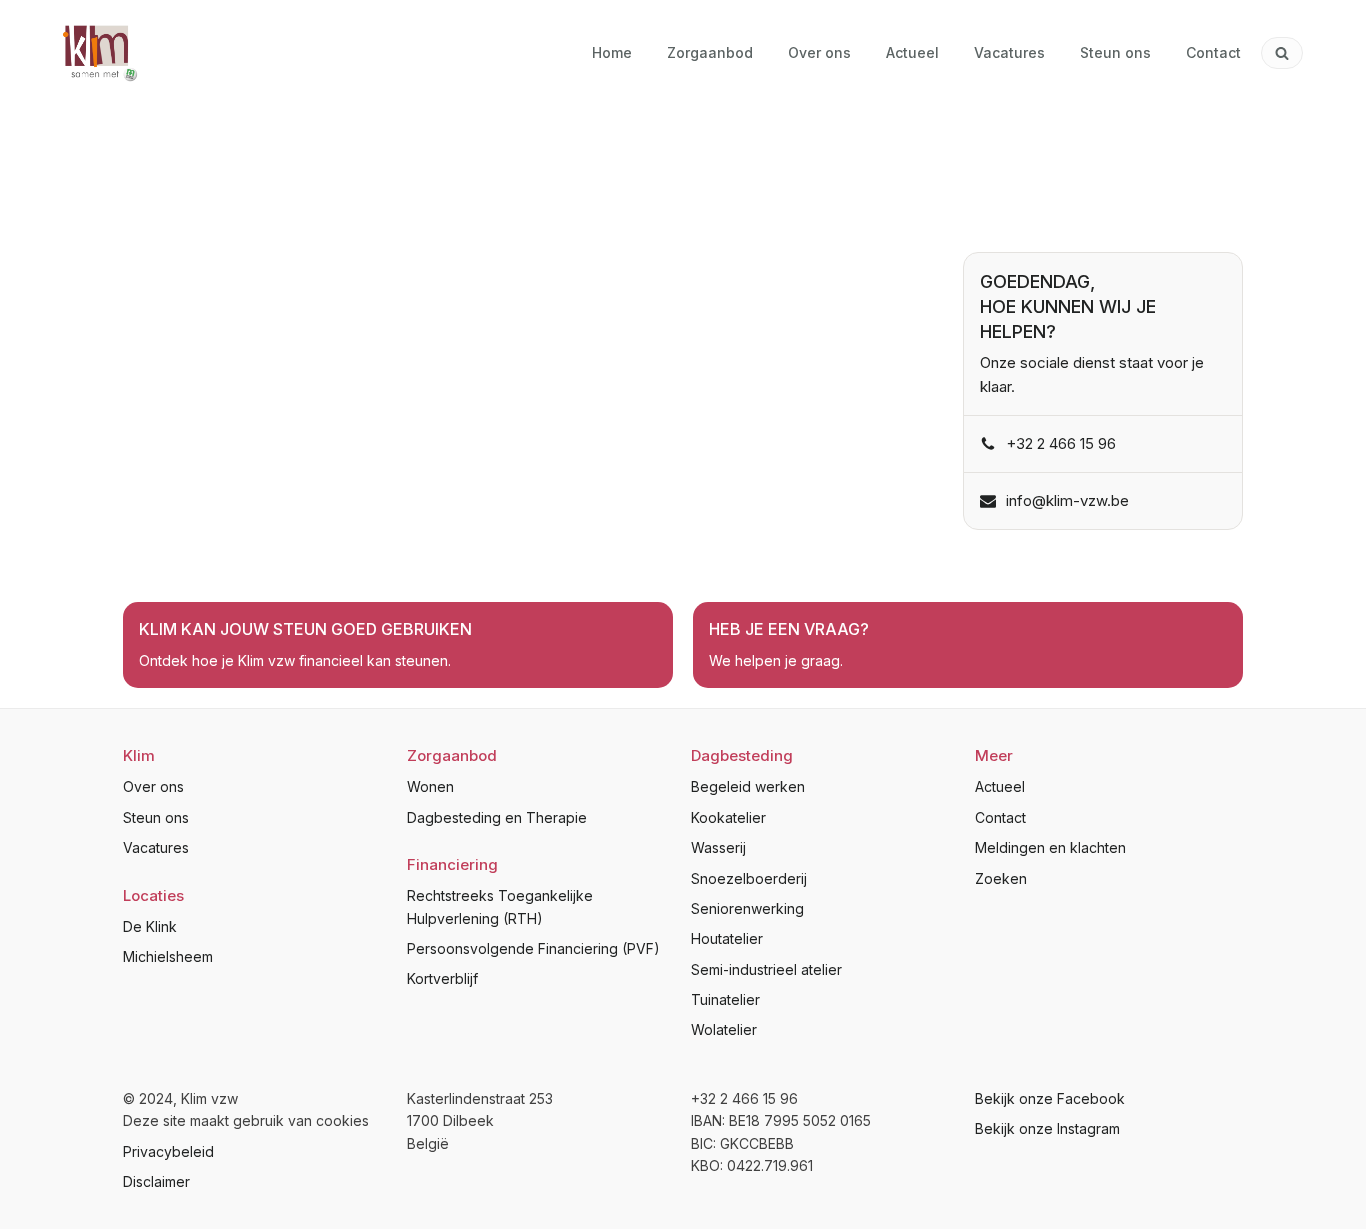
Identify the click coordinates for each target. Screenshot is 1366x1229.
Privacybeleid (168, 1151)
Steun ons (156, 817)
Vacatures (156, 847)
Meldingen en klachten (1050, 847)
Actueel (1000, 786)
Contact (1000, 817)
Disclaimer (156, 1181)
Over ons (153, 786)
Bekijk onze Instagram (1047, 1128)
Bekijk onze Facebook (1050, 1098)
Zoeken (1001, 878)
